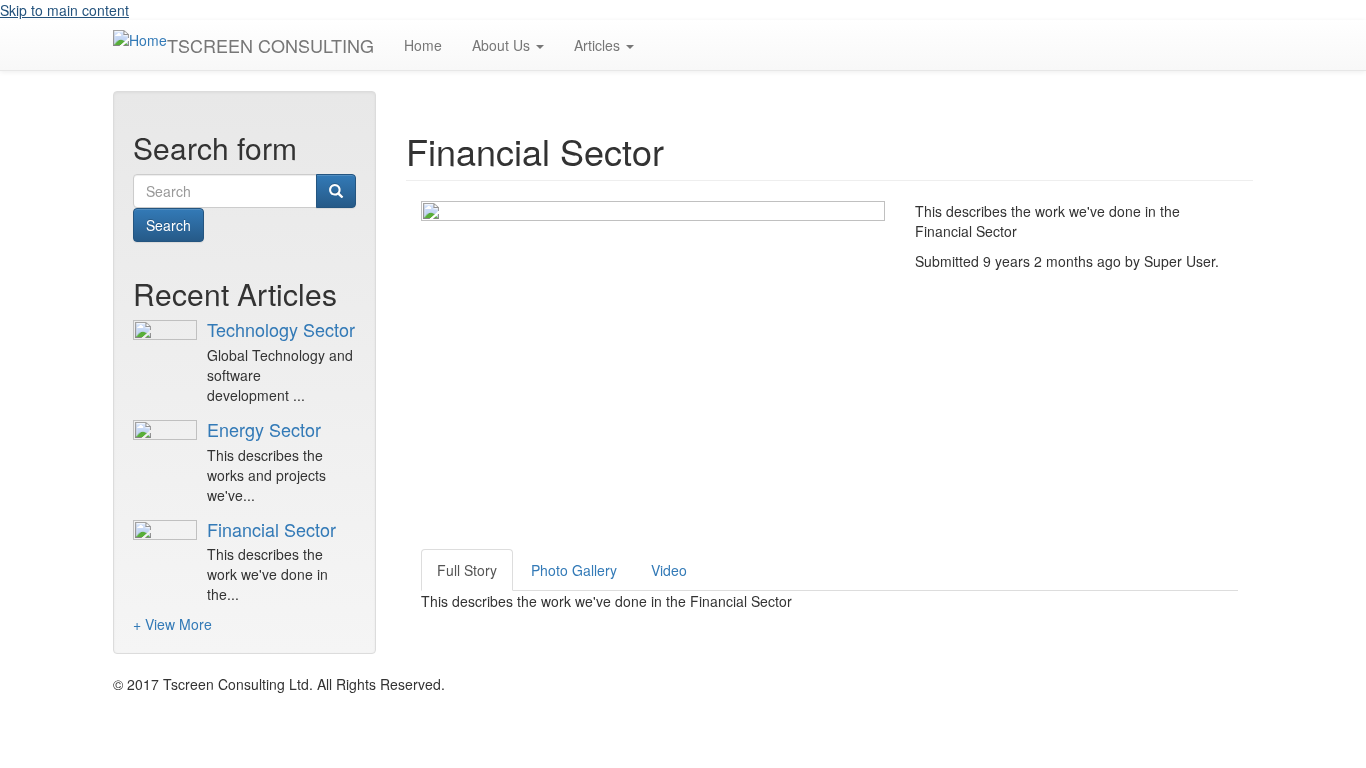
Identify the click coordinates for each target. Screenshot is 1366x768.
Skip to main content (64, 10)
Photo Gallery (574, 570)
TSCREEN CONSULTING (270, 45)
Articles (599, 45)
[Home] (140, 39)
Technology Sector (281, 329)
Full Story (467, 570)
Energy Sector (264, 429)
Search (168, 225)
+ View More (172, 624)
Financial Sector (271, 529)
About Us (503, 45)
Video (669, 570)
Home (423, 45)
